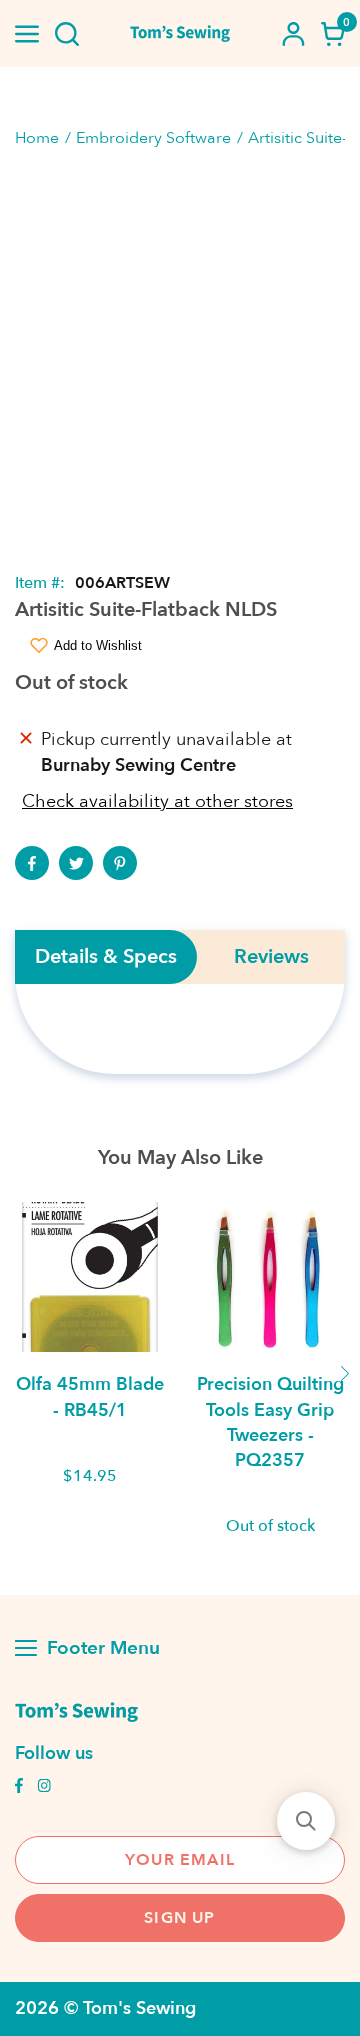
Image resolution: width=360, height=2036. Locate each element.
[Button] (67, 34)
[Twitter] (76, 863)
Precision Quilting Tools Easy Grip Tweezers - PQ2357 (270, 1422)
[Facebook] (32, 863)
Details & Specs (106, 957)
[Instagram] (44, 1788)
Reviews (271, 957)
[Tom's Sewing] (180, 33)
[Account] (293, 34)
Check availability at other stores (157, 801)
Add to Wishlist (98, 645)
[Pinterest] (120, 863)
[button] (306, 1821)
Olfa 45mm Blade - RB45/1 (90, 1397)
